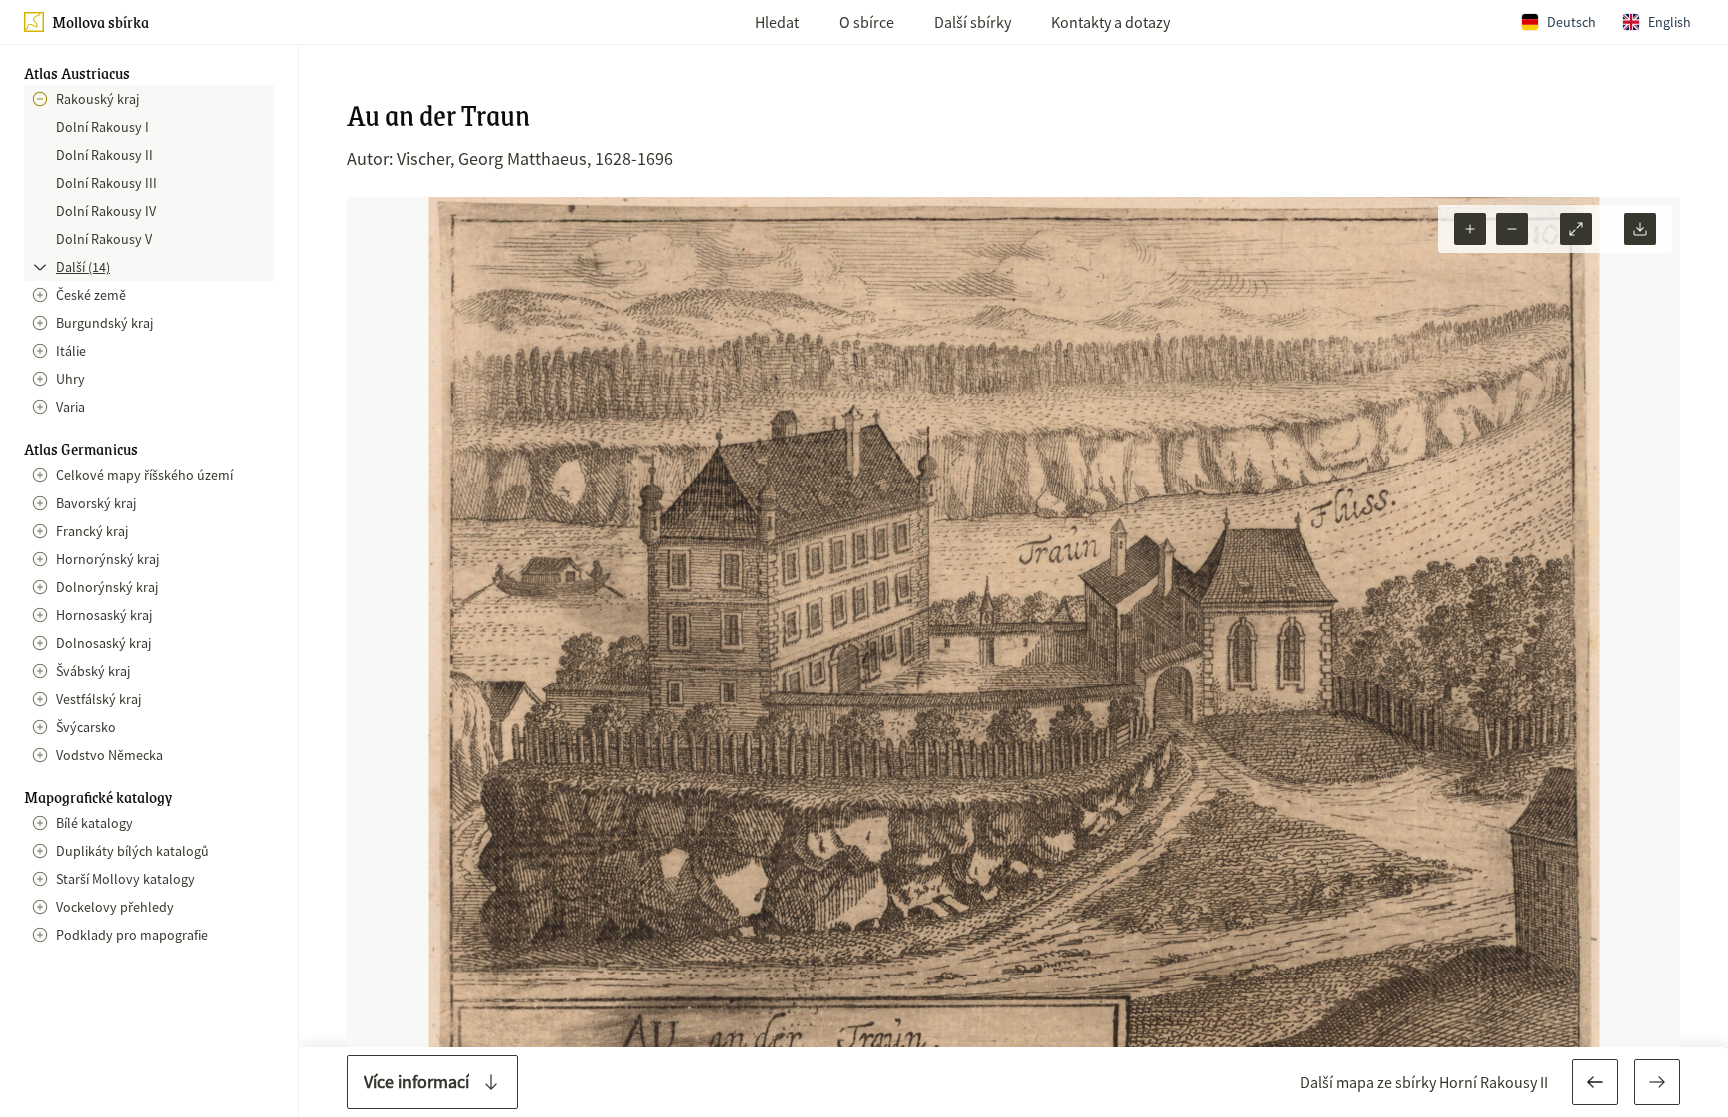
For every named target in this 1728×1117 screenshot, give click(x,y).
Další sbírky (972, 22)
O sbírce (866, 22)
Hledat (777, 22)
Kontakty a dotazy (1110, 22)
